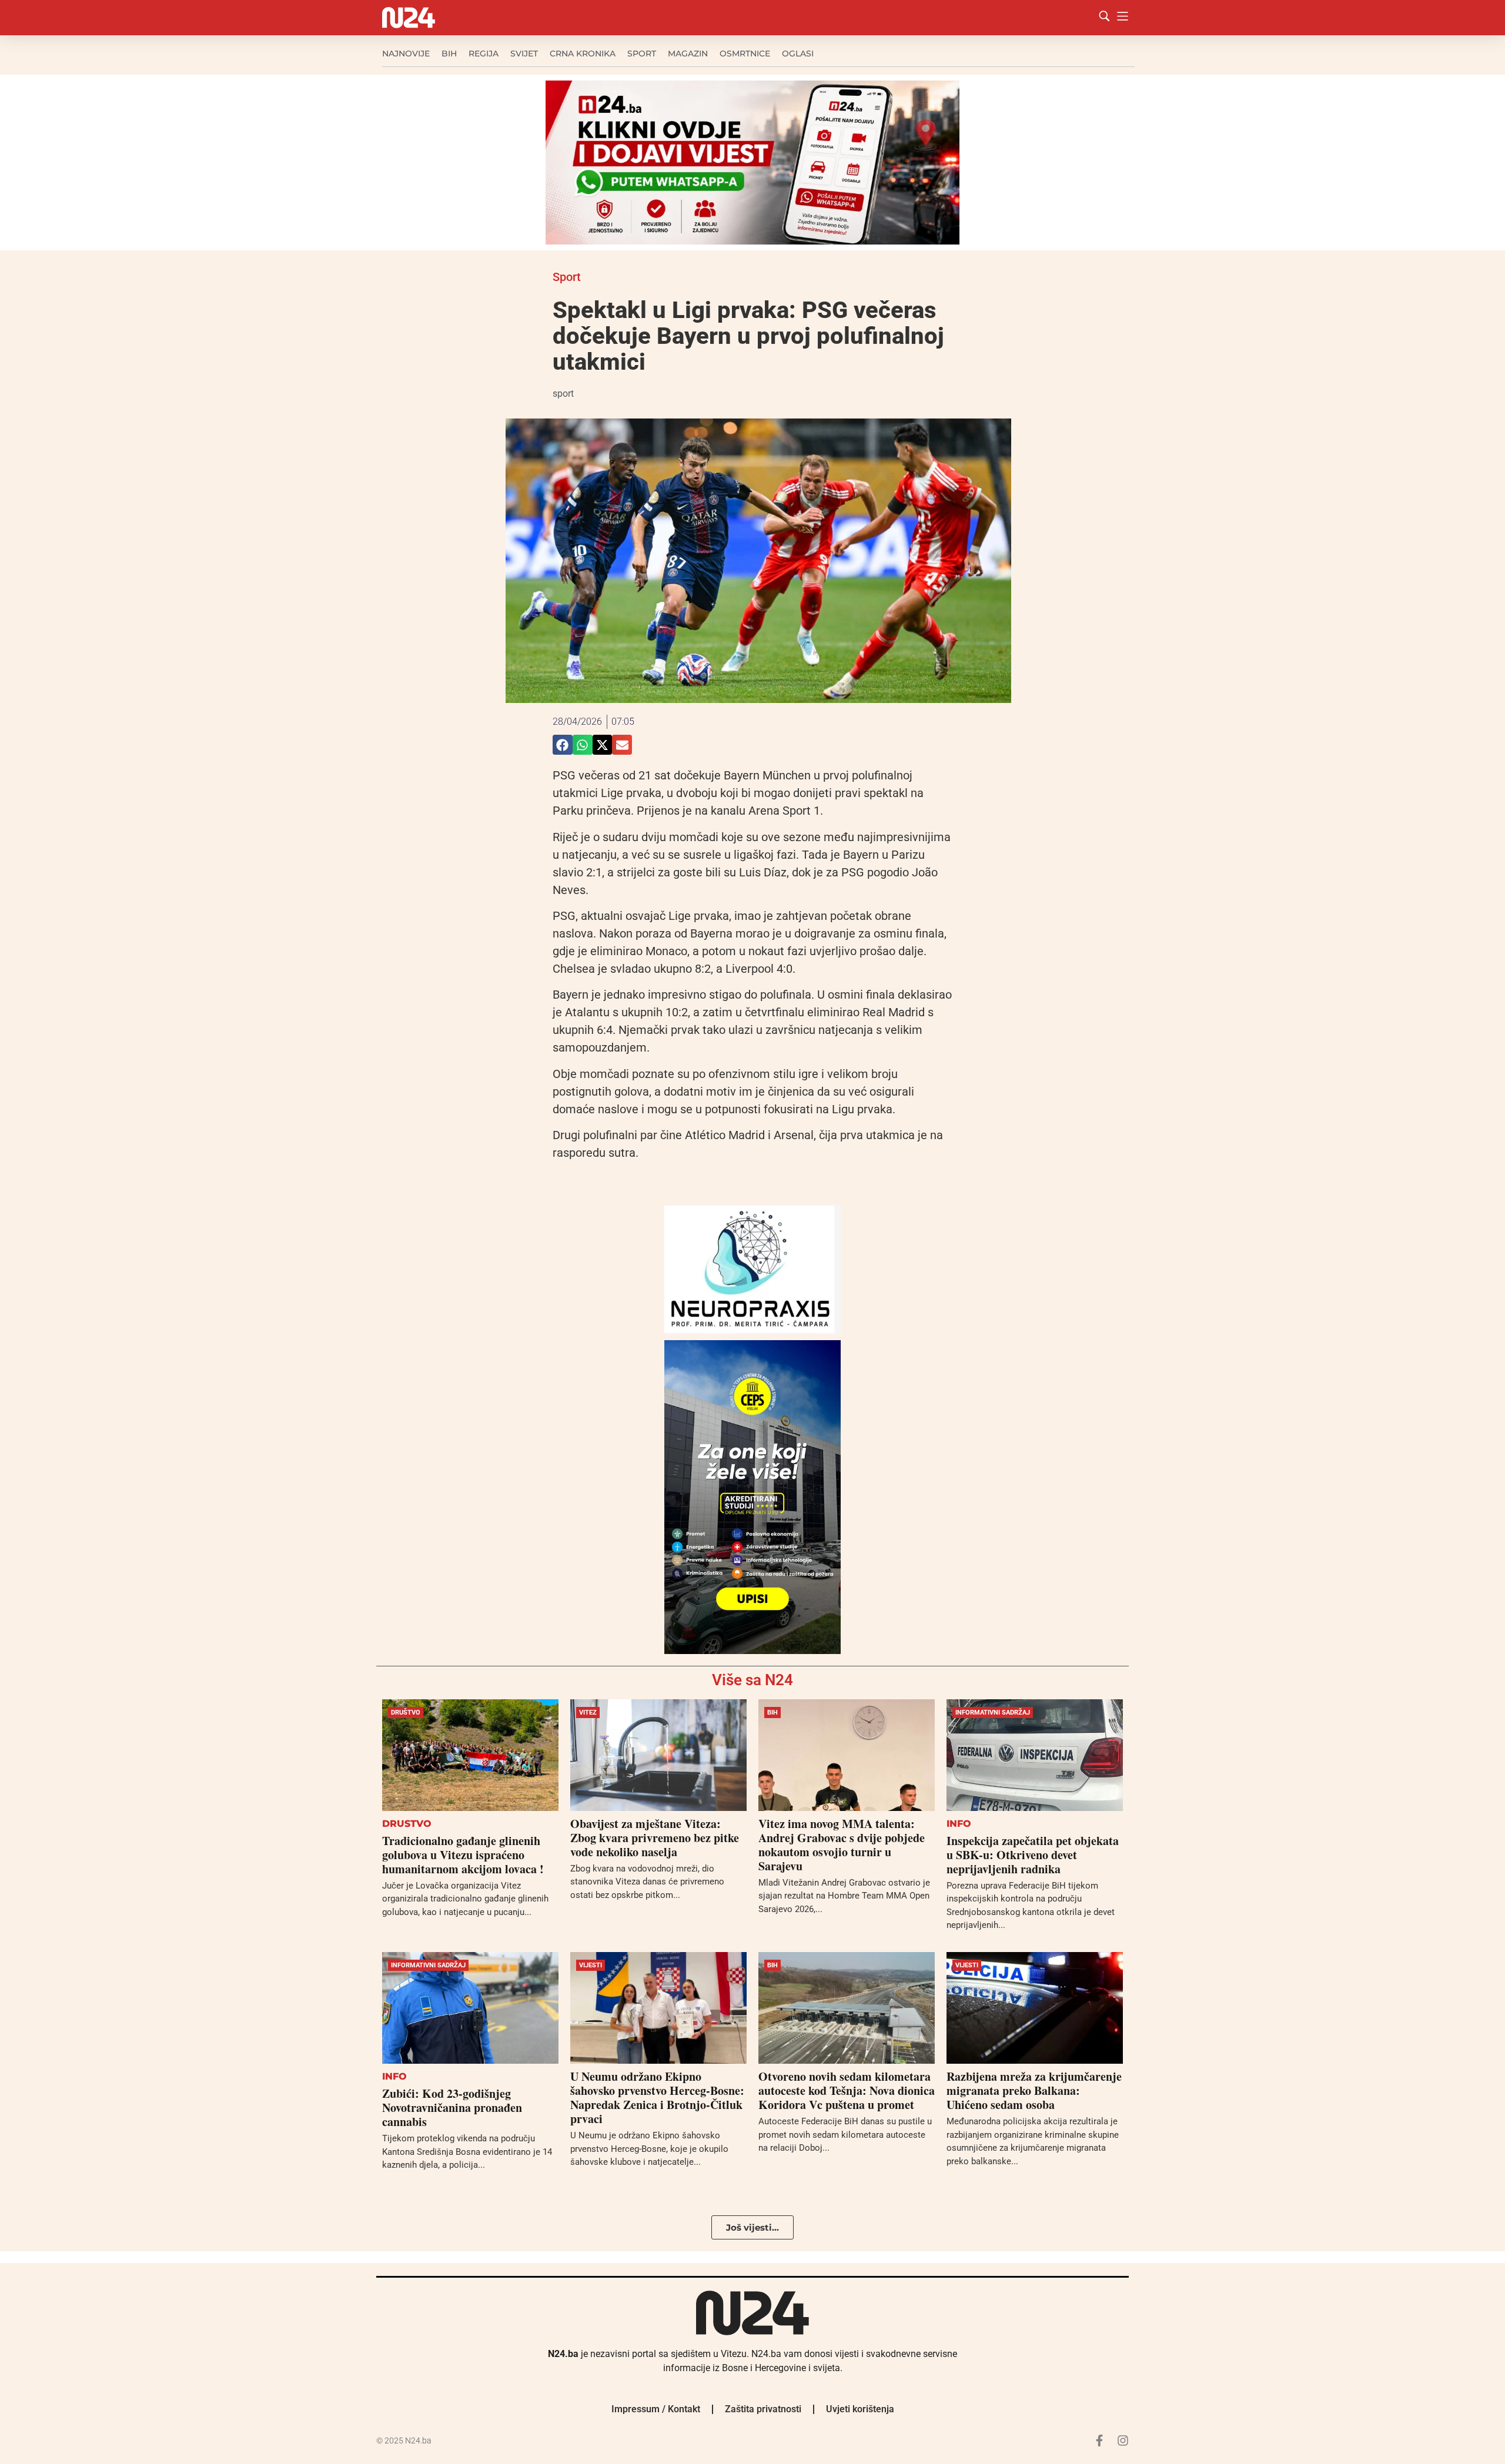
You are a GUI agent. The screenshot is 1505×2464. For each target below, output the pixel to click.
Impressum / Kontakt (656, 2409)
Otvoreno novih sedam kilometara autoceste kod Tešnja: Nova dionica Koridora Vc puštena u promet (847, 2090)
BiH (449, 53)
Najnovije (406, 53)
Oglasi (798, 53)
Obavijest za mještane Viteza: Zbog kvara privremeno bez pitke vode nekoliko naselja (655, 1838)
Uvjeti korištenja (860, 2409)
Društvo (406, 1713)
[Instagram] (1123, 2440)
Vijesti (591, 1965)
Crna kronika (583, 53)
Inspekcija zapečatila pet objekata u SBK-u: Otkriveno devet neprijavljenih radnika (1033, 1855)
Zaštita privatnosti (763, 2409)
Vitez (588, 1713)
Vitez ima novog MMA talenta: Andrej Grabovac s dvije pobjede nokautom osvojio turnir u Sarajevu (842, 1845)
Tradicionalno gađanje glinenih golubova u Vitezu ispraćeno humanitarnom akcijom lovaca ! (463, 1855)
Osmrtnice (745, 53)
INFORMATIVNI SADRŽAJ (993, 1713)
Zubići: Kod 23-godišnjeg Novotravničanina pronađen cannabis (452, 2108)
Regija (484, 53)
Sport (642, 53)
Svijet (524, 53)
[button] (563, 745)
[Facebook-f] (1099, 2440)
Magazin (688, 53)
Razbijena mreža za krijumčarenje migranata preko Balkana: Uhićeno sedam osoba (1034, 2090)
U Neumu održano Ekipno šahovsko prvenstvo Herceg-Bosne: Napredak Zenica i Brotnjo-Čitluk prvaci (657, 2098)
